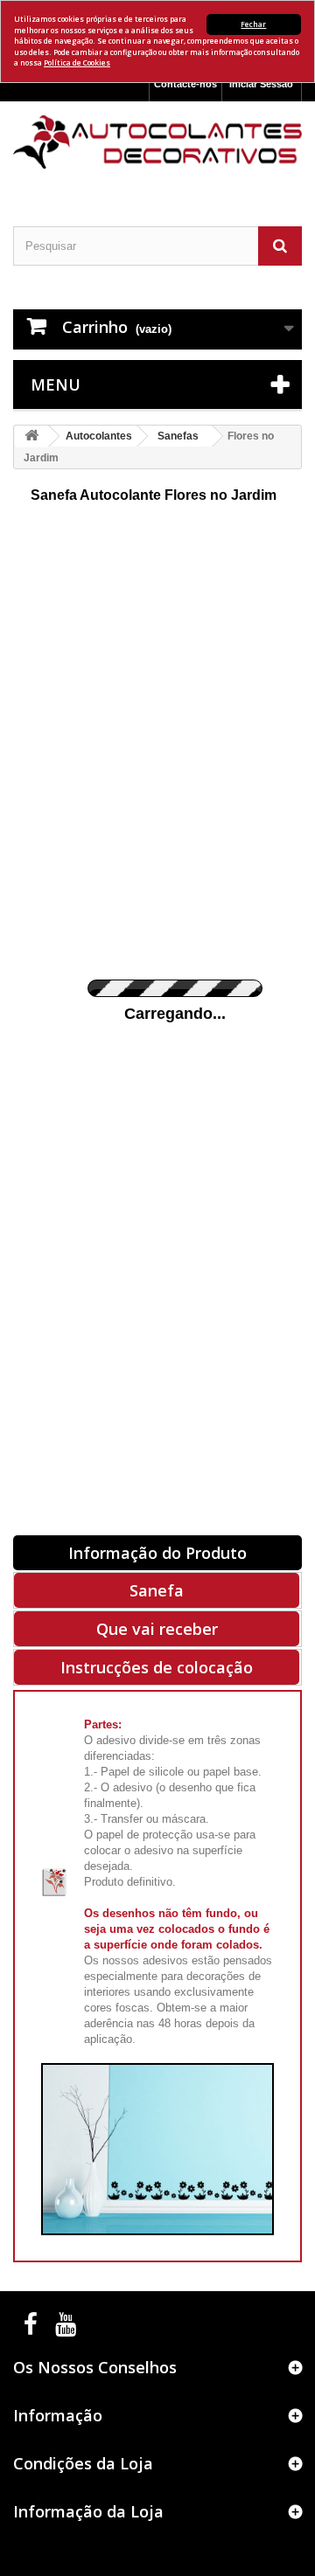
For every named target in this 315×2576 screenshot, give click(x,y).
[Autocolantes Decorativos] (157, 142)
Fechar (253, 24)
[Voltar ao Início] (31, 436)
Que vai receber (157, 1629)
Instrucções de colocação (157, 1667)
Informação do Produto (157, 1553)
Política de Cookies (77, 62)
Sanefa (157, 1590)
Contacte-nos (185, 84)
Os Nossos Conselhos (95, 2367)
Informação (58, 2415)
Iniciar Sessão (261, 84)
